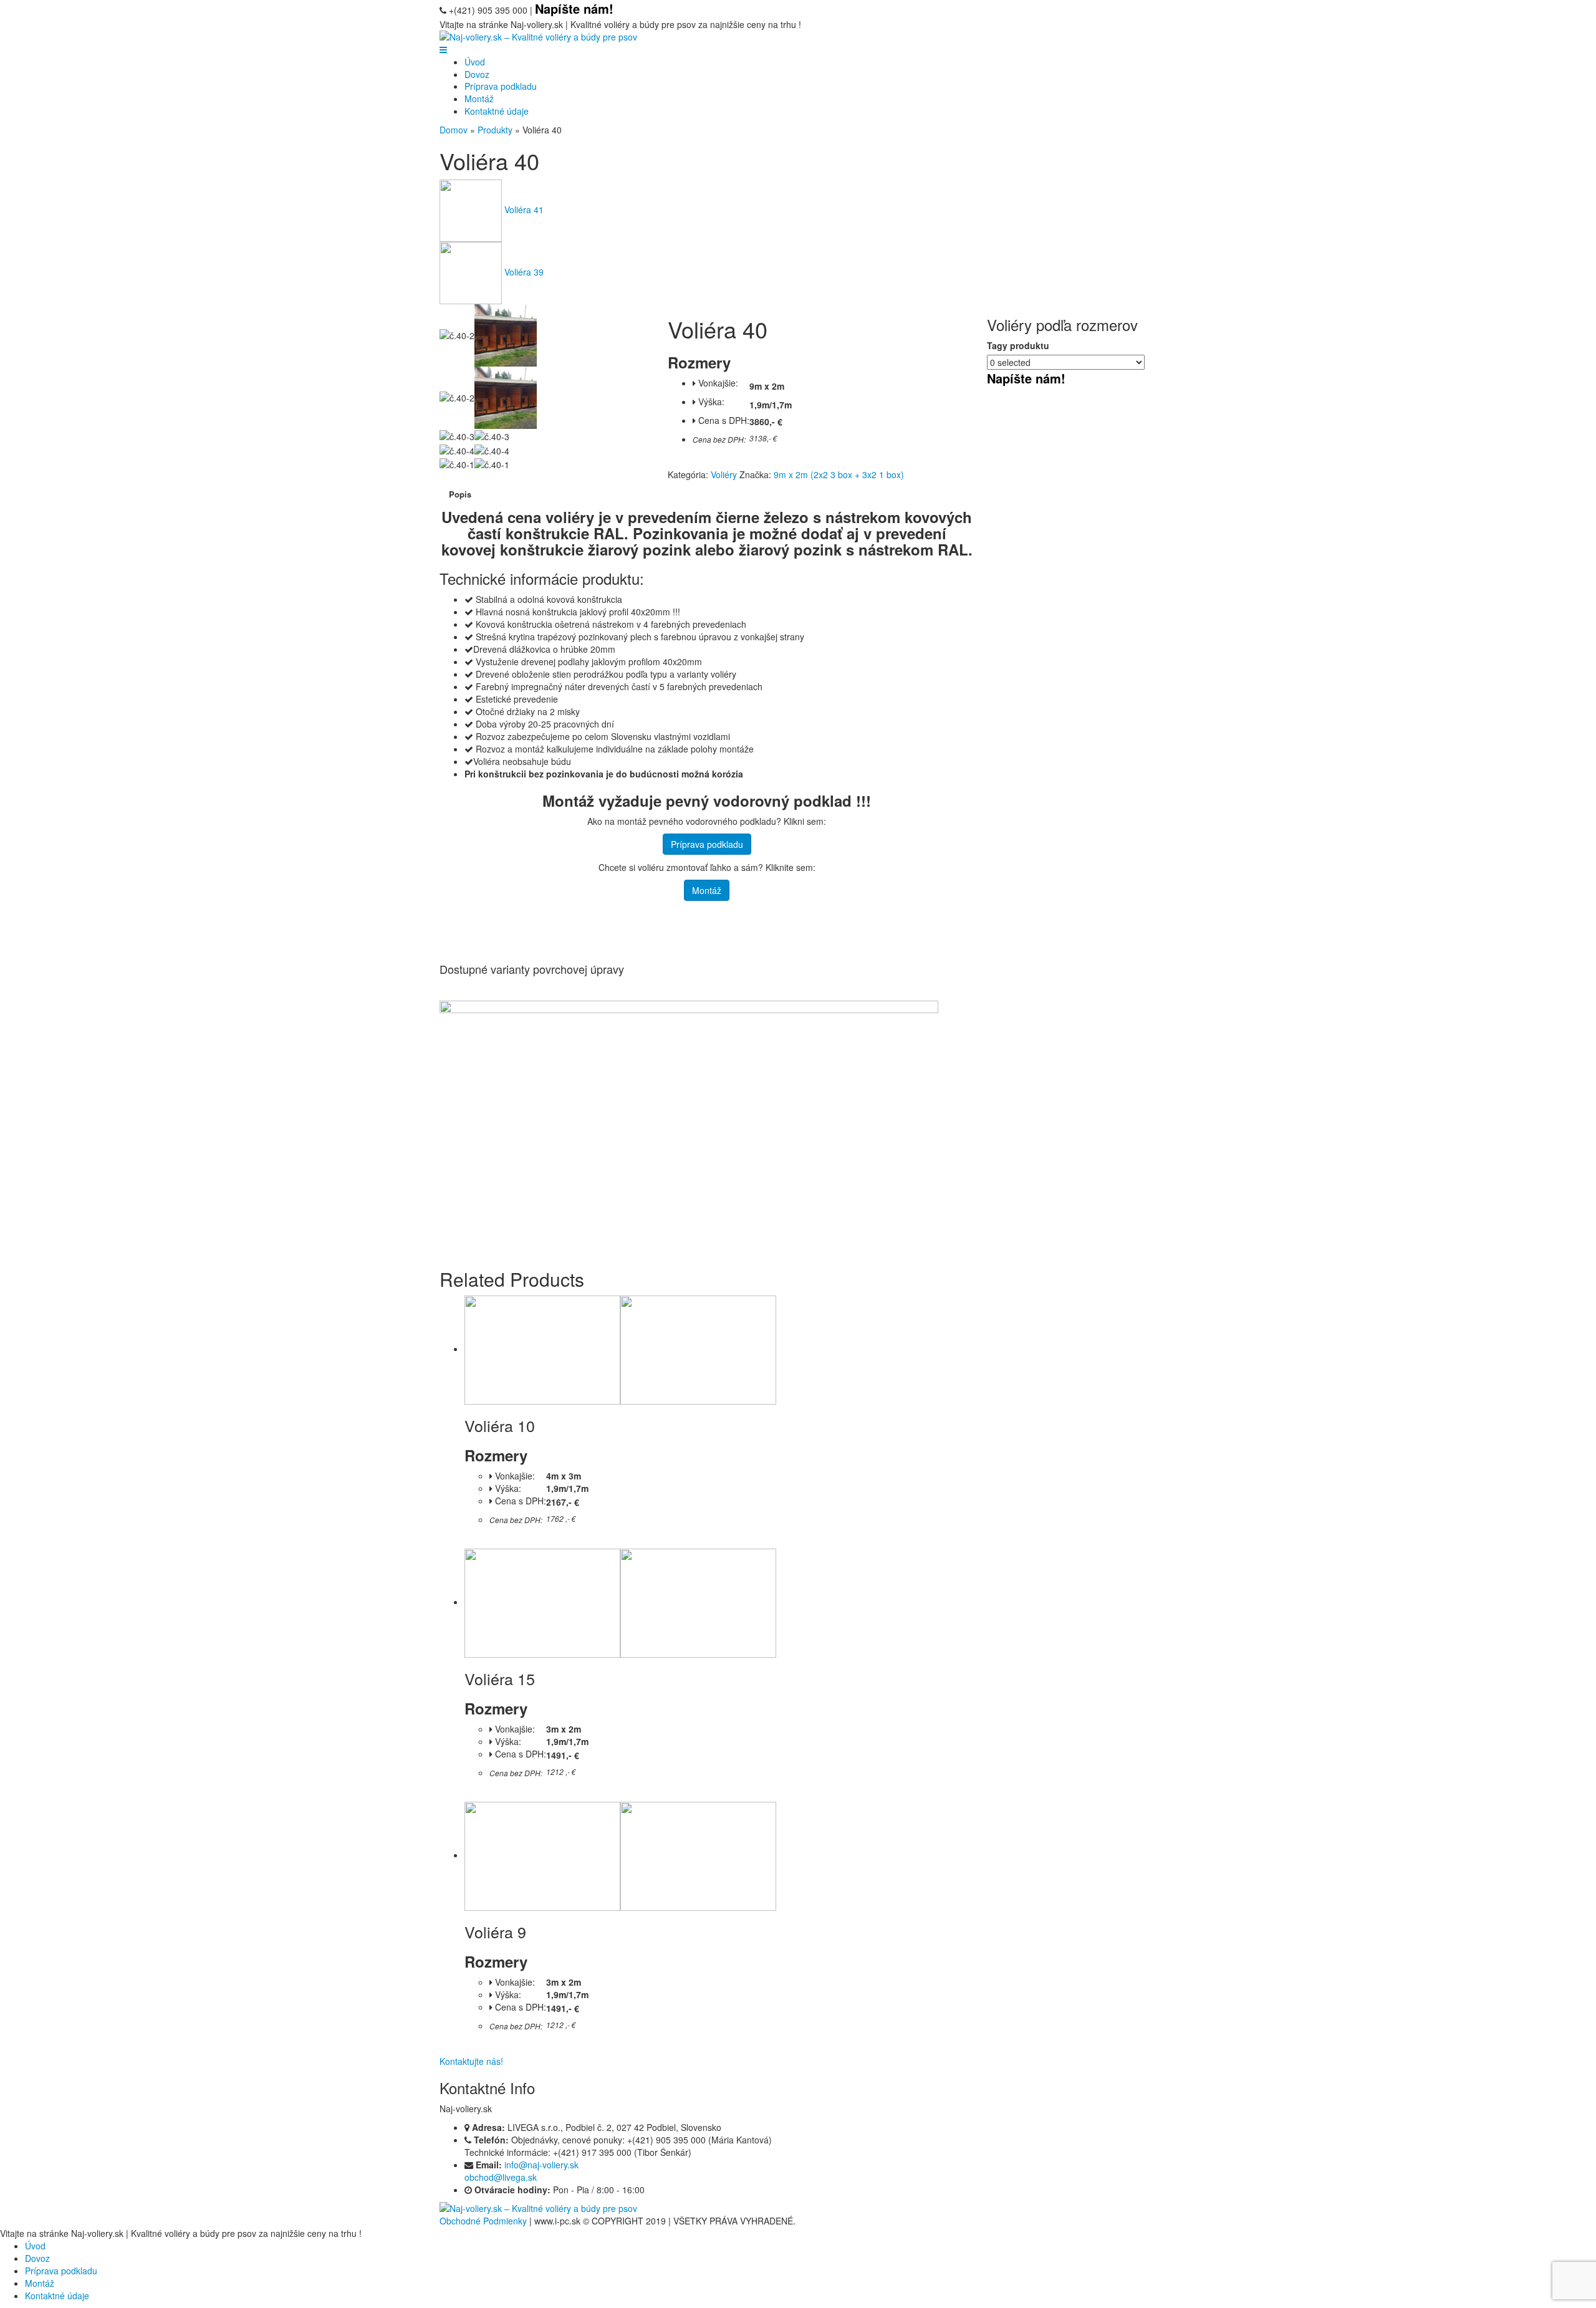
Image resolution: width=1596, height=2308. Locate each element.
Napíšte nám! (1026, 378)
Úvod (475, 62)
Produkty (495, 130)
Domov (454, 130)
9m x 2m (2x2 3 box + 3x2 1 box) (839, 474)
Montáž (479, 99)
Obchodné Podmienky (483, 2221)
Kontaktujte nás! (471, 2061)
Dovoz (477, 74)
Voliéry (724, 474)
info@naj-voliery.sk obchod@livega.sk (522, 2171)
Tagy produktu (1018, 345)
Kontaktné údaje (497, 111)
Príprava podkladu (501, 86)
